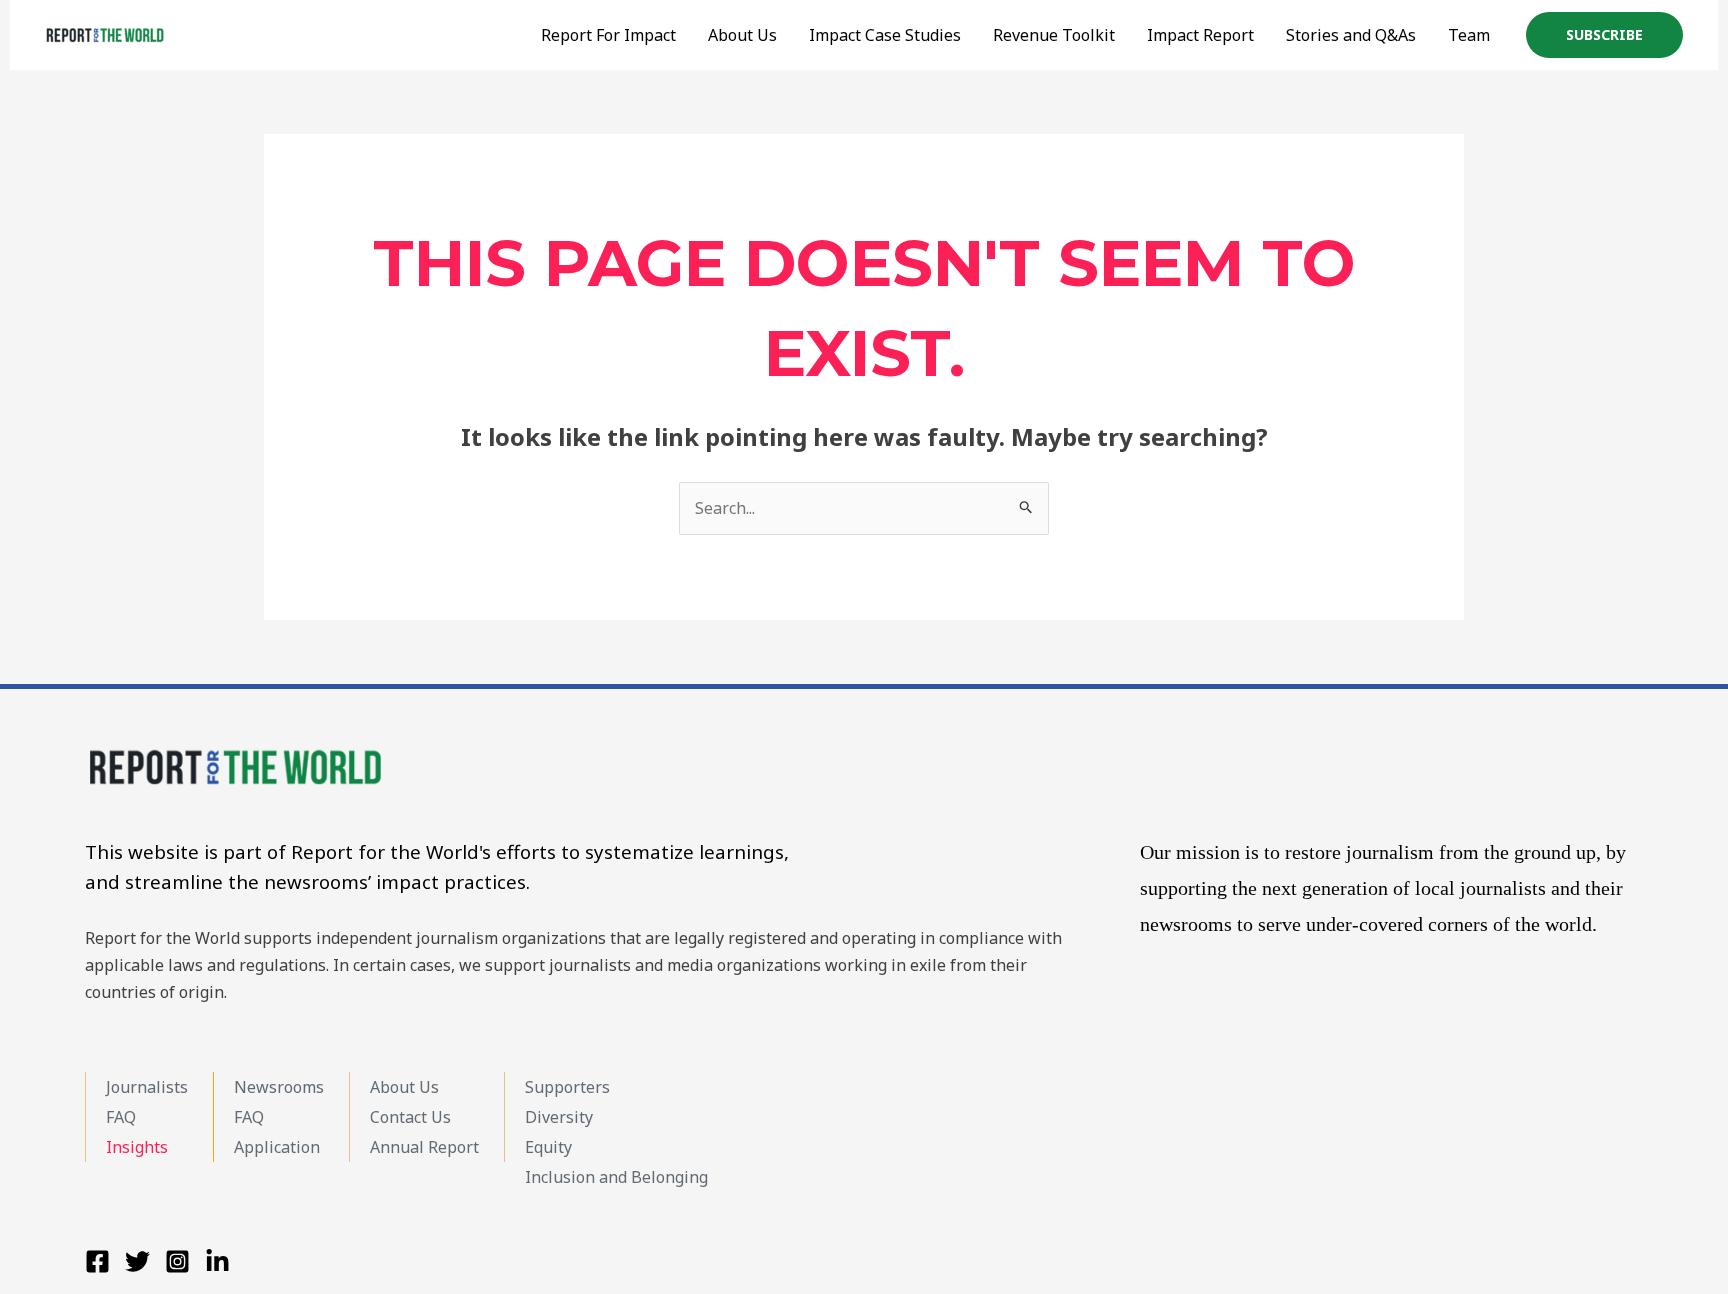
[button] (1604, 35)
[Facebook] (97, 1261)
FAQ (121, 1117)
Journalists (147, 1087)
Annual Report (424, 1147)
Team (1469, 35)
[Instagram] (177, 1261)
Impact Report (1200, 35)
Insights (137, 1147)
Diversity (559, 1117)
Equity (548, 1147)
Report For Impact (608, 35)
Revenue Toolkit (1054, 35)
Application (277, 1147)
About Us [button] (742, 35)
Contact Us (410, 1117)
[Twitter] (137, 1261)
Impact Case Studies (885, 35)
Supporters (567, 1087)
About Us (404, 1087)
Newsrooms (279, 1087)
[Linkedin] (217, 1261)
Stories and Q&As (1351, 35)
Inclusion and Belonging (616, 1177)
